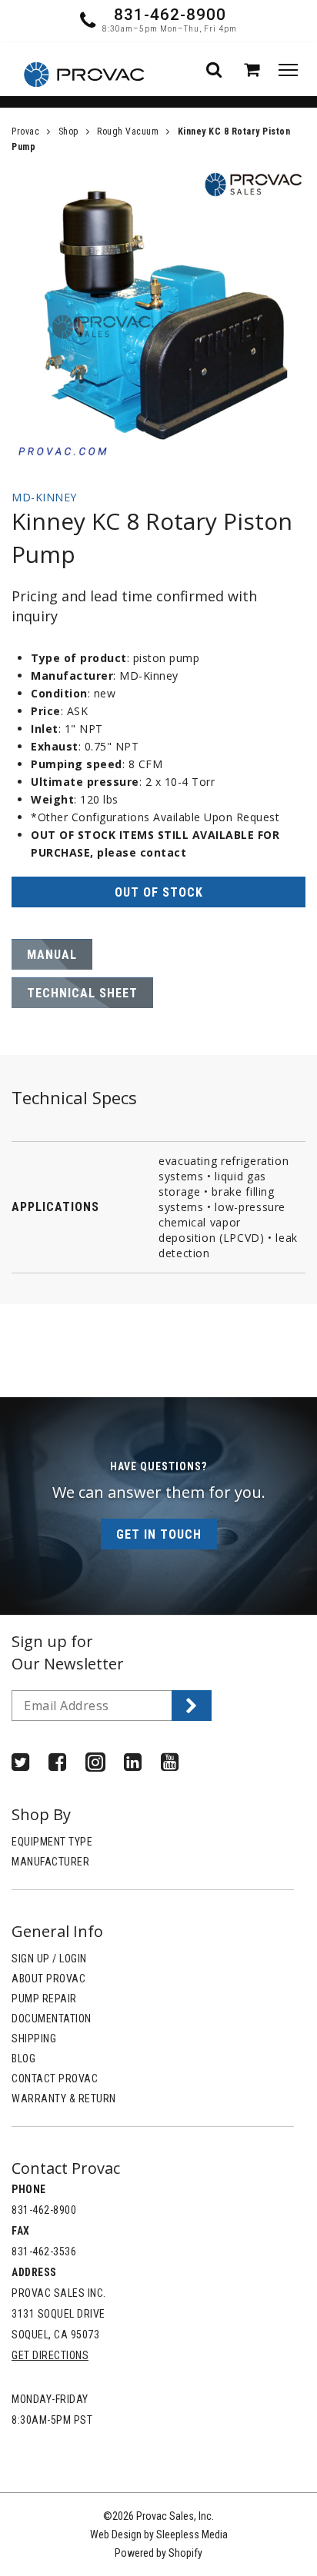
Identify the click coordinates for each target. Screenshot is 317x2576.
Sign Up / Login (49, 1959)
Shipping (34, 2039)
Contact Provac (55, 2078)
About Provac (48, 1979)
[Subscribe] (192, 1706)
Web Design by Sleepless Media (159, 2534)
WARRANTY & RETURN (64, 2098)
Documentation (52, 2019)
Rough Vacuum (128, 131)
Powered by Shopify (158, 2553)
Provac (25, 131)
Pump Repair (44, 1999)
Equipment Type (52, 1842)
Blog (23, 2058)
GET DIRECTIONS (50, 2355)
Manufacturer (50, 1862)
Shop (68, 131)
